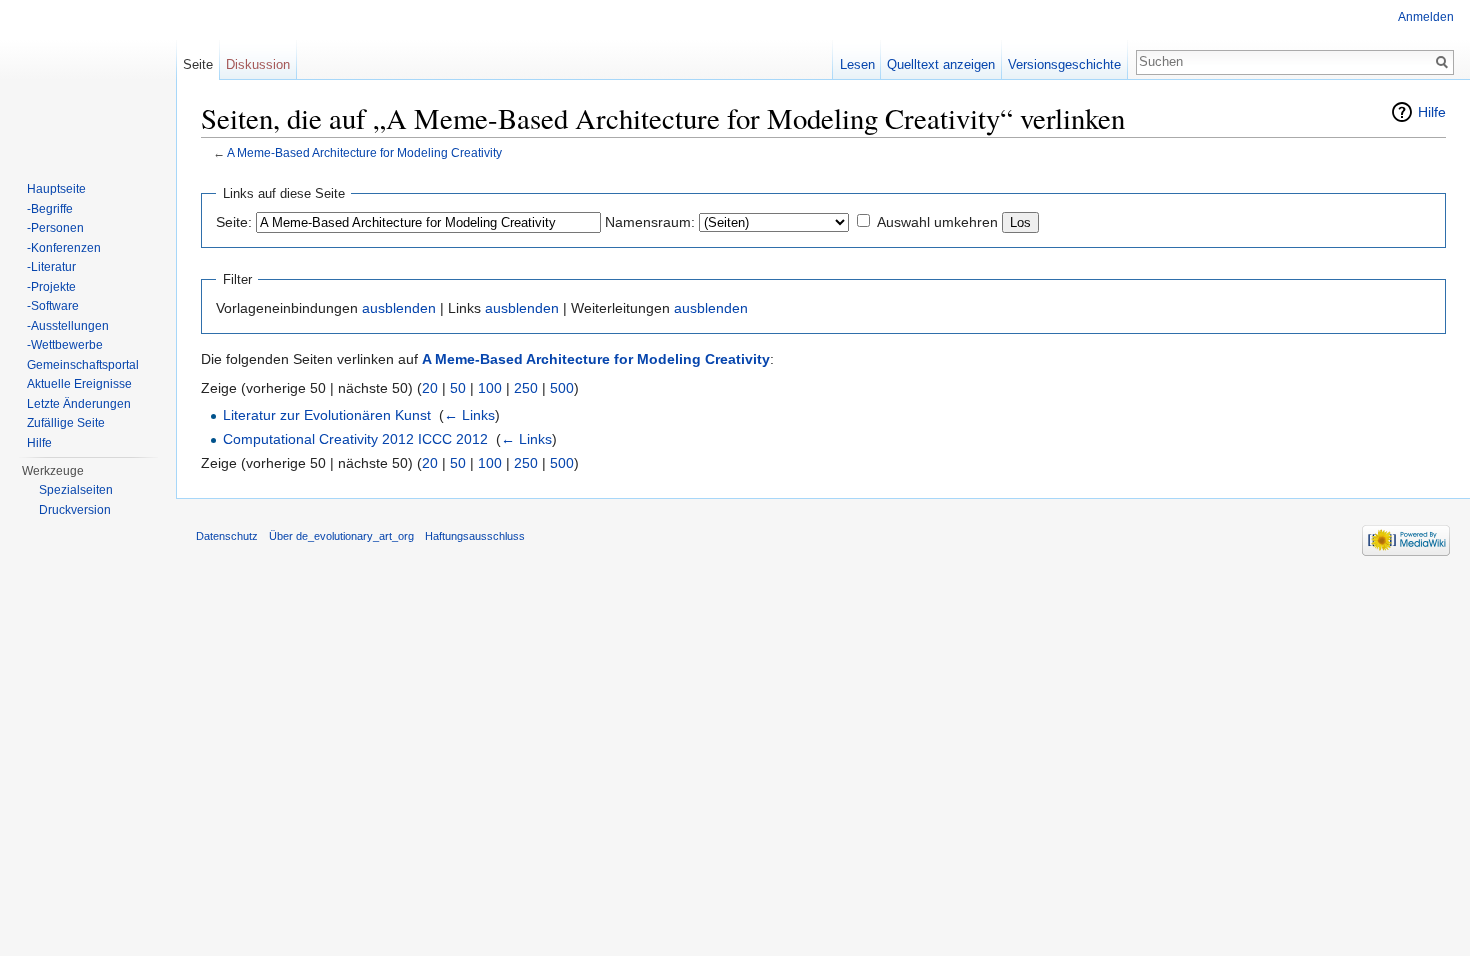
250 (526, 388)
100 (490, 388)
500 (562, 388)
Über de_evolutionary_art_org (341, 536)
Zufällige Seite (66, 423)
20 (430, 388)
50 (458, 388)
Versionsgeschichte (1064, 64)
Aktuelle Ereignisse (79, 384)
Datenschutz (227, 536)
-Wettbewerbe (65, 345)
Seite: (234, 222)
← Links (469, 415)
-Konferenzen (64, 248)
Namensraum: (650, 222)
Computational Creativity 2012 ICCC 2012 (355, 439)
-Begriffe (50, 209)
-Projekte (51, 287)
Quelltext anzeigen (941, 64)
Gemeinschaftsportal (83, 365)
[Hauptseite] (88, 80)
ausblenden (399, 308)
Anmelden (1426, 17)
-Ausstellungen (68, 326)
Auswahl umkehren (937, 222)
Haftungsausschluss (475, 536)
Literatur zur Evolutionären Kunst (327, 415)
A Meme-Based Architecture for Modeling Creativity (364, 152)
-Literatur (51, 267)
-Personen (55, 228)
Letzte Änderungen (79, 404)
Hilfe (1432, 112)
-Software (53, 306)
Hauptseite (56, 189)
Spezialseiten (76, 490)
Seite (198, 64)
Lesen (857, 64)
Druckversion (75, 510)
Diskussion (258, 64)
